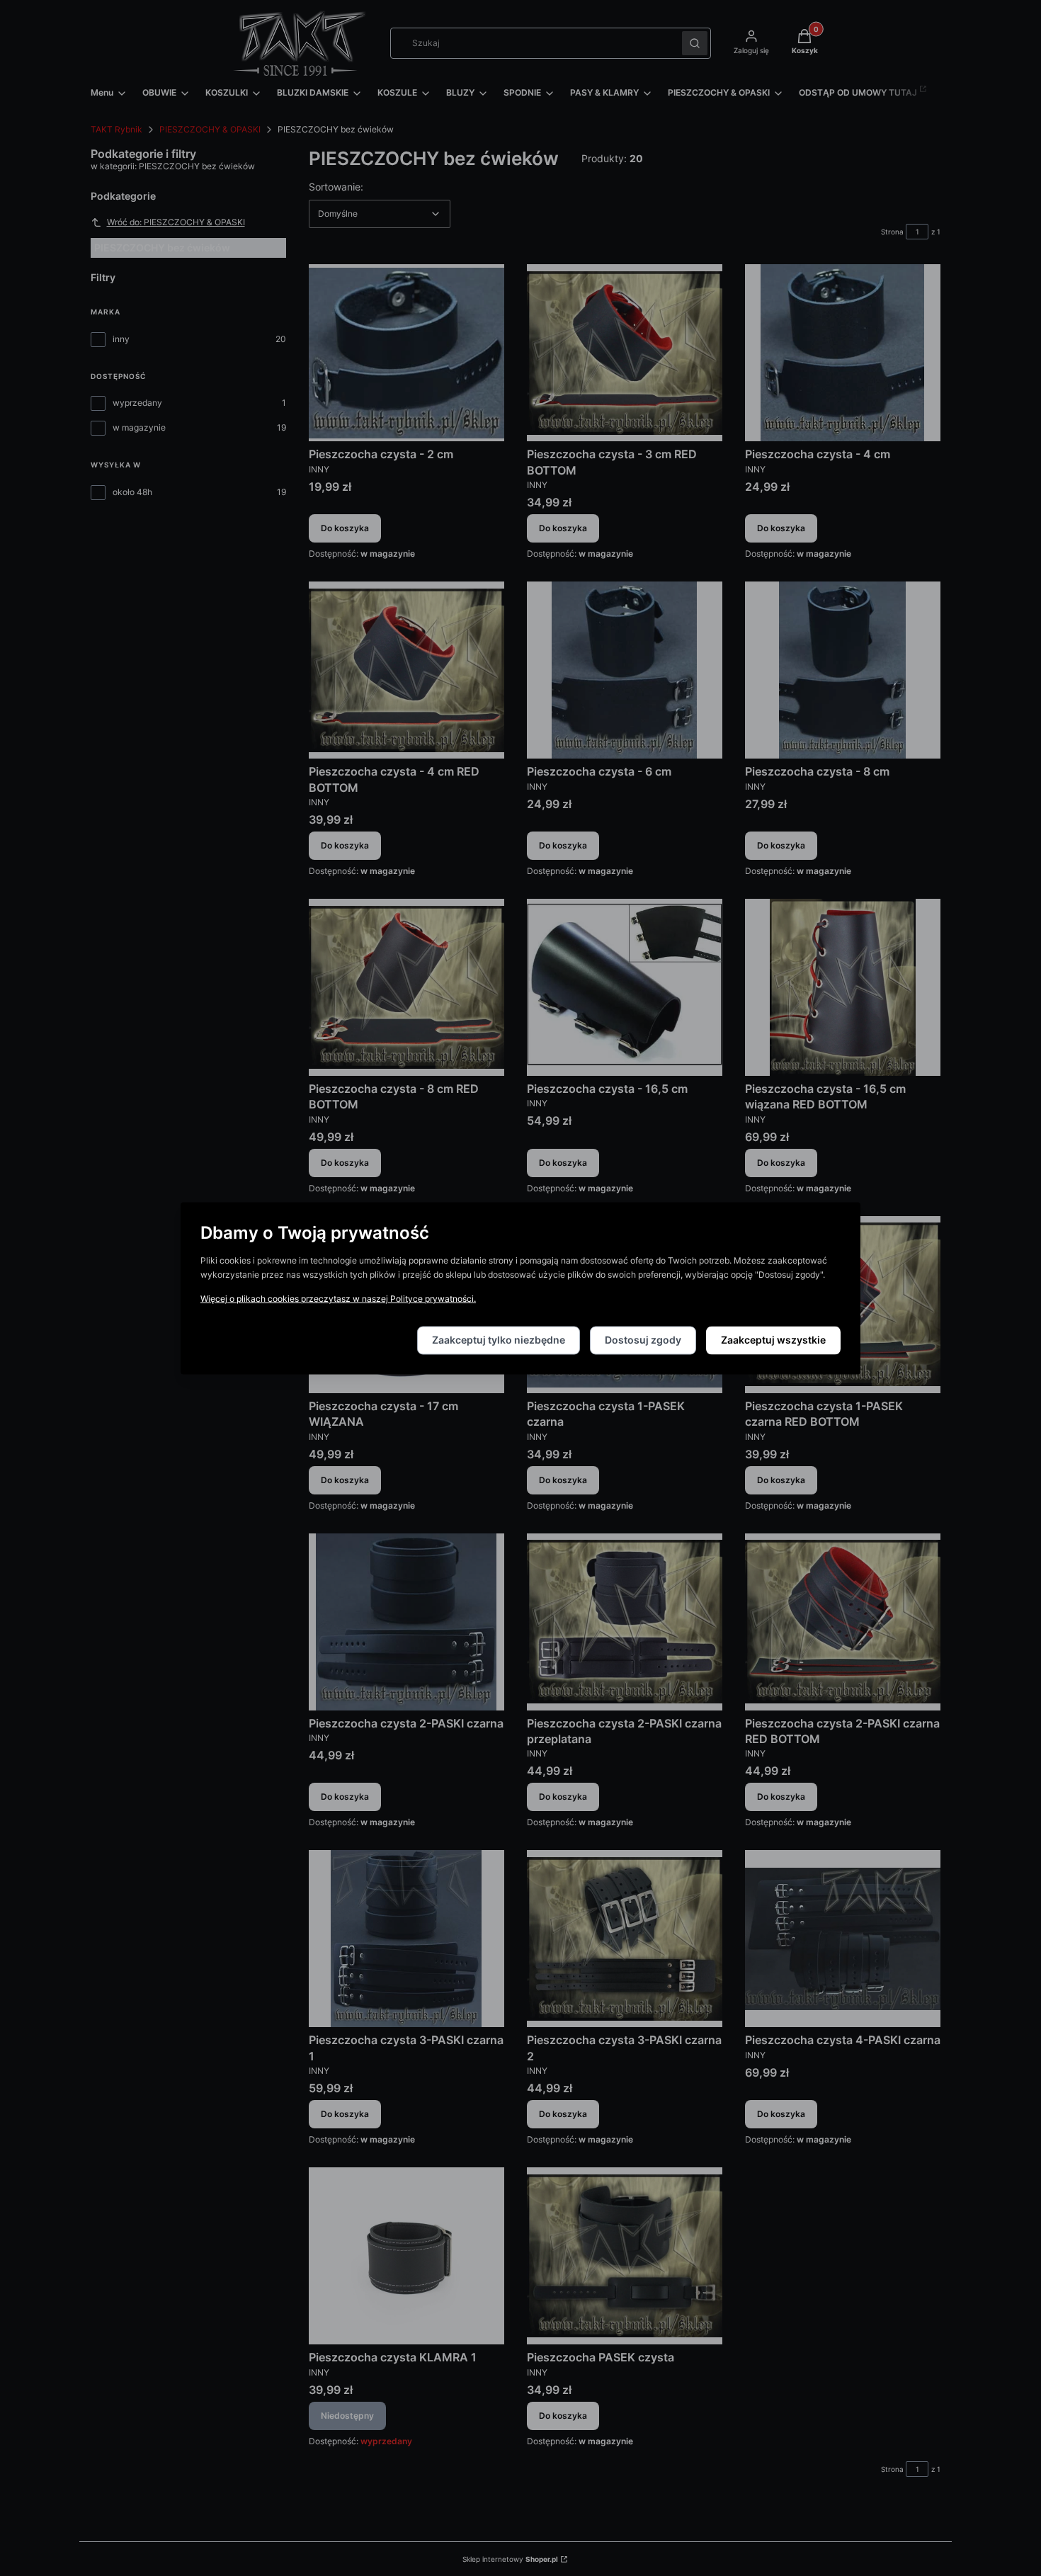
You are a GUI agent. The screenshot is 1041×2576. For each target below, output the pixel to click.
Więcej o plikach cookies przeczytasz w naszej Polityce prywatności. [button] (338, 1299)
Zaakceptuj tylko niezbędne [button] (499, 1340)
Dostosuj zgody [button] (643, 1340)
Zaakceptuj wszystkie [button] (773, 1340)
